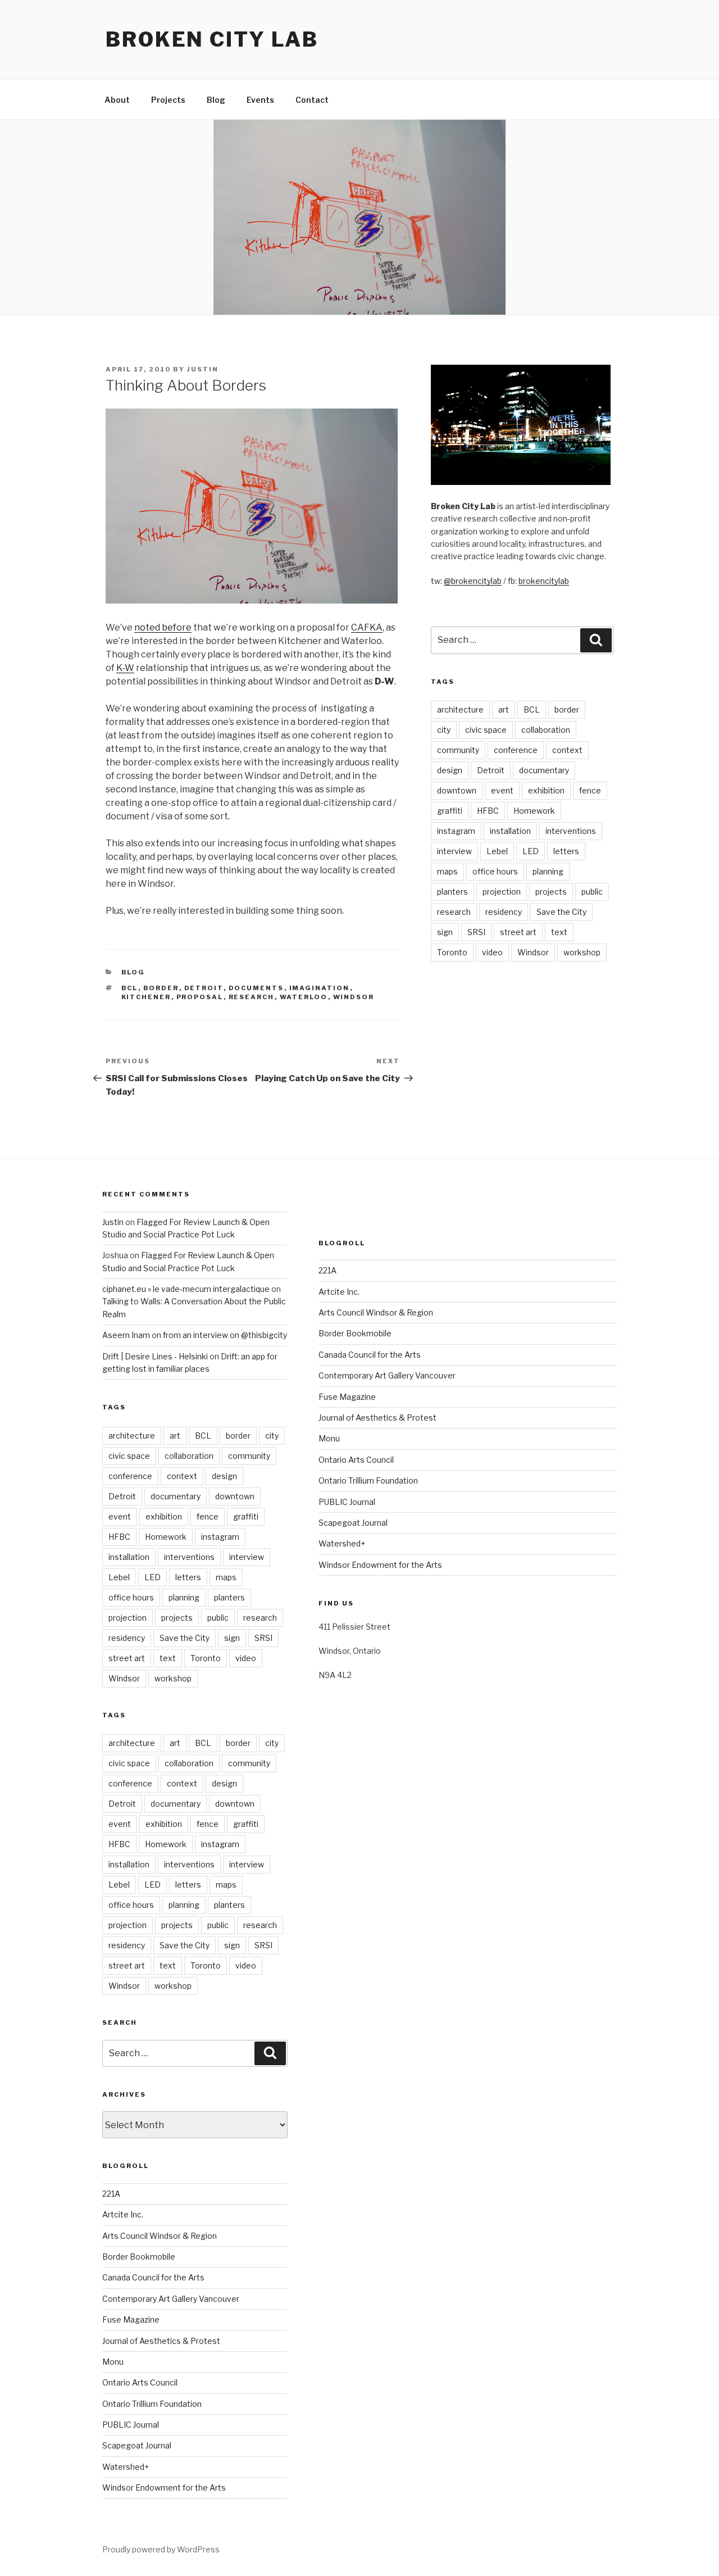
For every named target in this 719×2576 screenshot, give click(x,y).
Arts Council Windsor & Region (160, 2236)
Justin (203, 369)
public (592, 892)
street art (518, 932)
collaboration (546, 730)
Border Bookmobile (139, 2257)
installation (510, 831)
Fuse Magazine (131, 2319)
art (504, 709)
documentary (544, 770)
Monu (113, 2362)
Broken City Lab (212, 39)
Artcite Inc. (123, 2214)
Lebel (497, 851)
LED (531, 851)
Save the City (561, 912)
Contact (312, 100)
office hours (495, 871)
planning (548, 871)
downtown (457, 790)
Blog (216, 100)
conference (516, 750)
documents (256, 988)
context (567, 750)
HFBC (488, 811)
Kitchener (146, 997)
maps (447, 871)
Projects (168, 100)
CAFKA (367, 627)
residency (504, 912)
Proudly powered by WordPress (161, 2549)
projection (502, 892)
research (252, 997)
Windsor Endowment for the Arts (164, 2487)
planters (452, 892)
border (161, 988)
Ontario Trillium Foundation (152, 2404)
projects (551, 892)
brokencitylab (544, 581)
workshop (582, 952)
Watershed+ (126, 2467)
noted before (163, 627)
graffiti (450, 811)
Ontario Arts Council (140, 2382)
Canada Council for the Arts (153, 2277)
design (450, 770)
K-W (125, 668)
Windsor (354, 997)
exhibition (546, 790)
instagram (456, 831)
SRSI (476, 932)
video (492, 952)
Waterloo (304, 997)
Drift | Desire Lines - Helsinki (155, 1356)
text (559, 932)
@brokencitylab (473, 581)
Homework (534, 811)
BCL (130, 988)
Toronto (452, 952)
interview (454, 851)
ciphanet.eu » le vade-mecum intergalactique (186, 1289)
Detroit (204, 988)
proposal (200, 997)
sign (445, 932)
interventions (571, 831)
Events (260, 100)
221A (111, 2194)
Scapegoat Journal (137, 2445)
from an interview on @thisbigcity (225, 1335)
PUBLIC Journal (131, 2425)
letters (566, 851)
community (458, 750)
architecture (460, 709)
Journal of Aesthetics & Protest (161, 2341)
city (444, 730)
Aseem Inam (126, 1335)
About (117, 100)
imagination (320, 988)
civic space (486, 730)
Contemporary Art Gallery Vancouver (171, 2299)
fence (590, 790)
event (502, 790)
